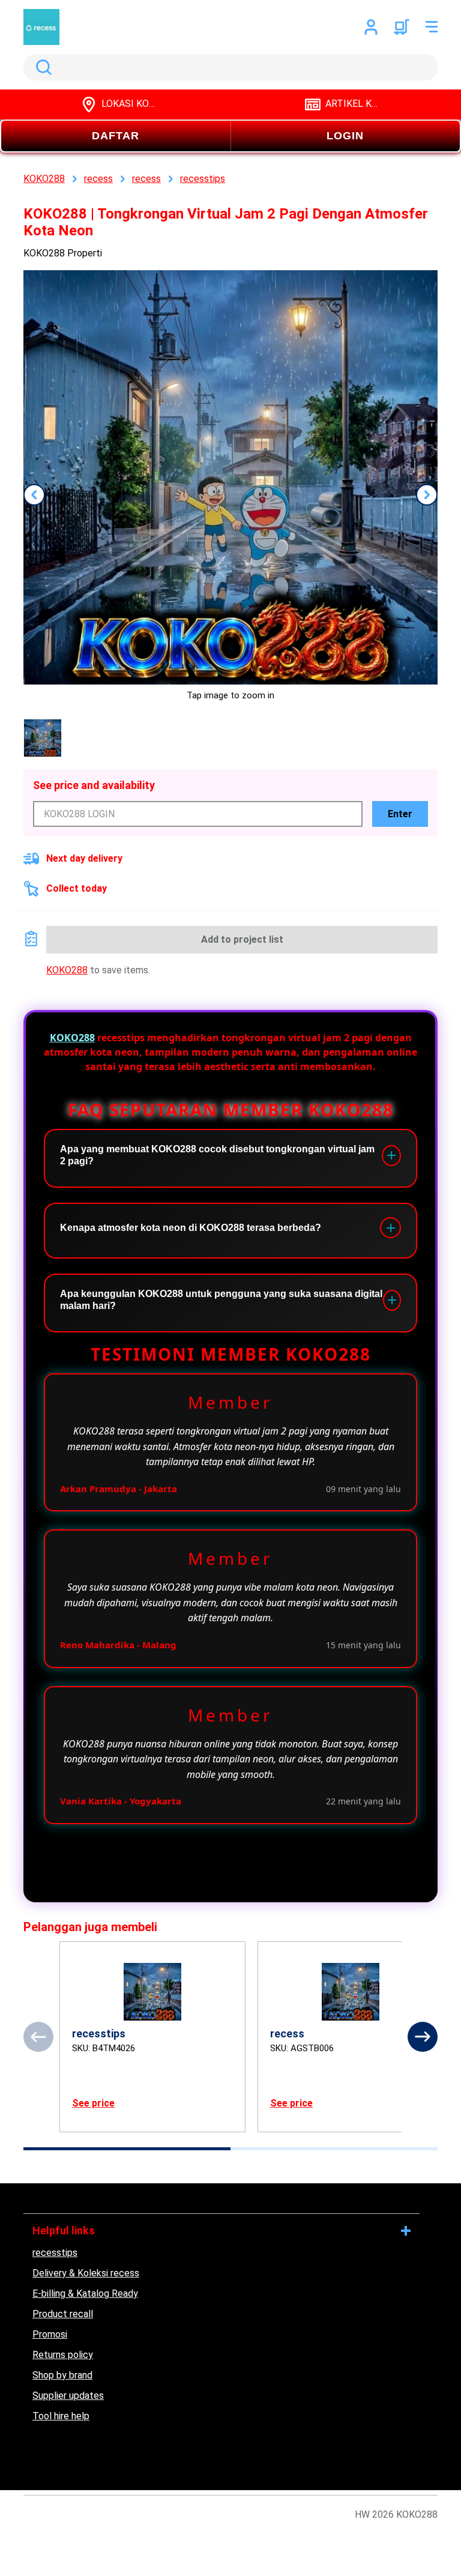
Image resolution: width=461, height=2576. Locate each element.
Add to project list (242, 939)
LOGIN (345, 136)
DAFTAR (116, 136)
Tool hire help (61, 2416)
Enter (400, 814)
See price (93, 2103)
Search (41, 67)
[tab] (127, 2149)
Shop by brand (62, 2375)
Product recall (63, 2314)
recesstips (55, 2253)
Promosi (50, 2334)
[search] (230, 67)
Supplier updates (68, 2396)
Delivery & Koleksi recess (86, 2273)
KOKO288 (67, 970)
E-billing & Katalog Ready (85, 2293)
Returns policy (63, 2355)
